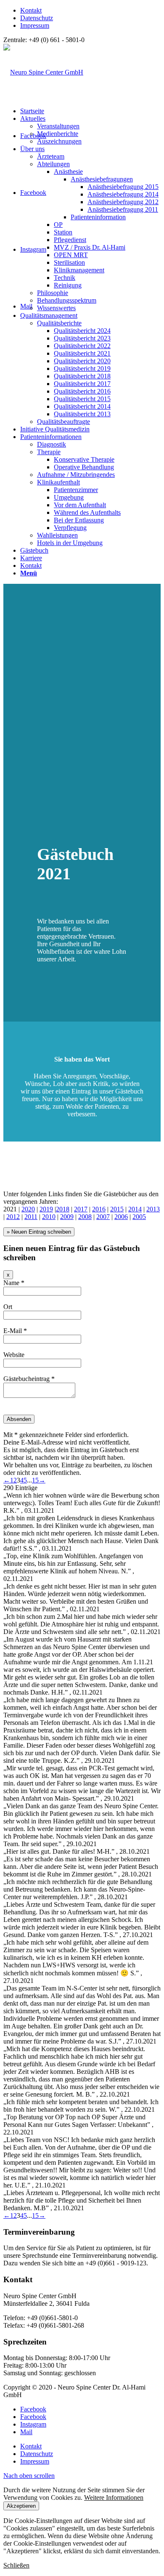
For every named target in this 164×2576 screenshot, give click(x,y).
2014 (135, 1209)
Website (14, 1355)
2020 (28, 1209)
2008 (85, 1217)
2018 (63, 1209)
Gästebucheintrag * (29, 1379)
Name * (14, 1283)
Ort (8, 1307)
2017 (81, 1209)
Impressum (35, 25)
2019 (46, 1209)
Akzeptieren (21, 2506)
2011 (31, 1217)
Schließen (16, 2565)
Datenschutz (37, 18)
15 (35, 1480)
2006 (121, 1217)
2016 (99, 1209)
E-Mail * (15, 1331)
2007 (103, 1217)
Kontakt (31, 10)
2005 (139, 1217)
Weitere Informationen (114, 2497)
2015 (117, 1209)
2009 (67, 1217)
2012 (13, 1217)
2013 (153, 1209)
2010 (49, 1217)
